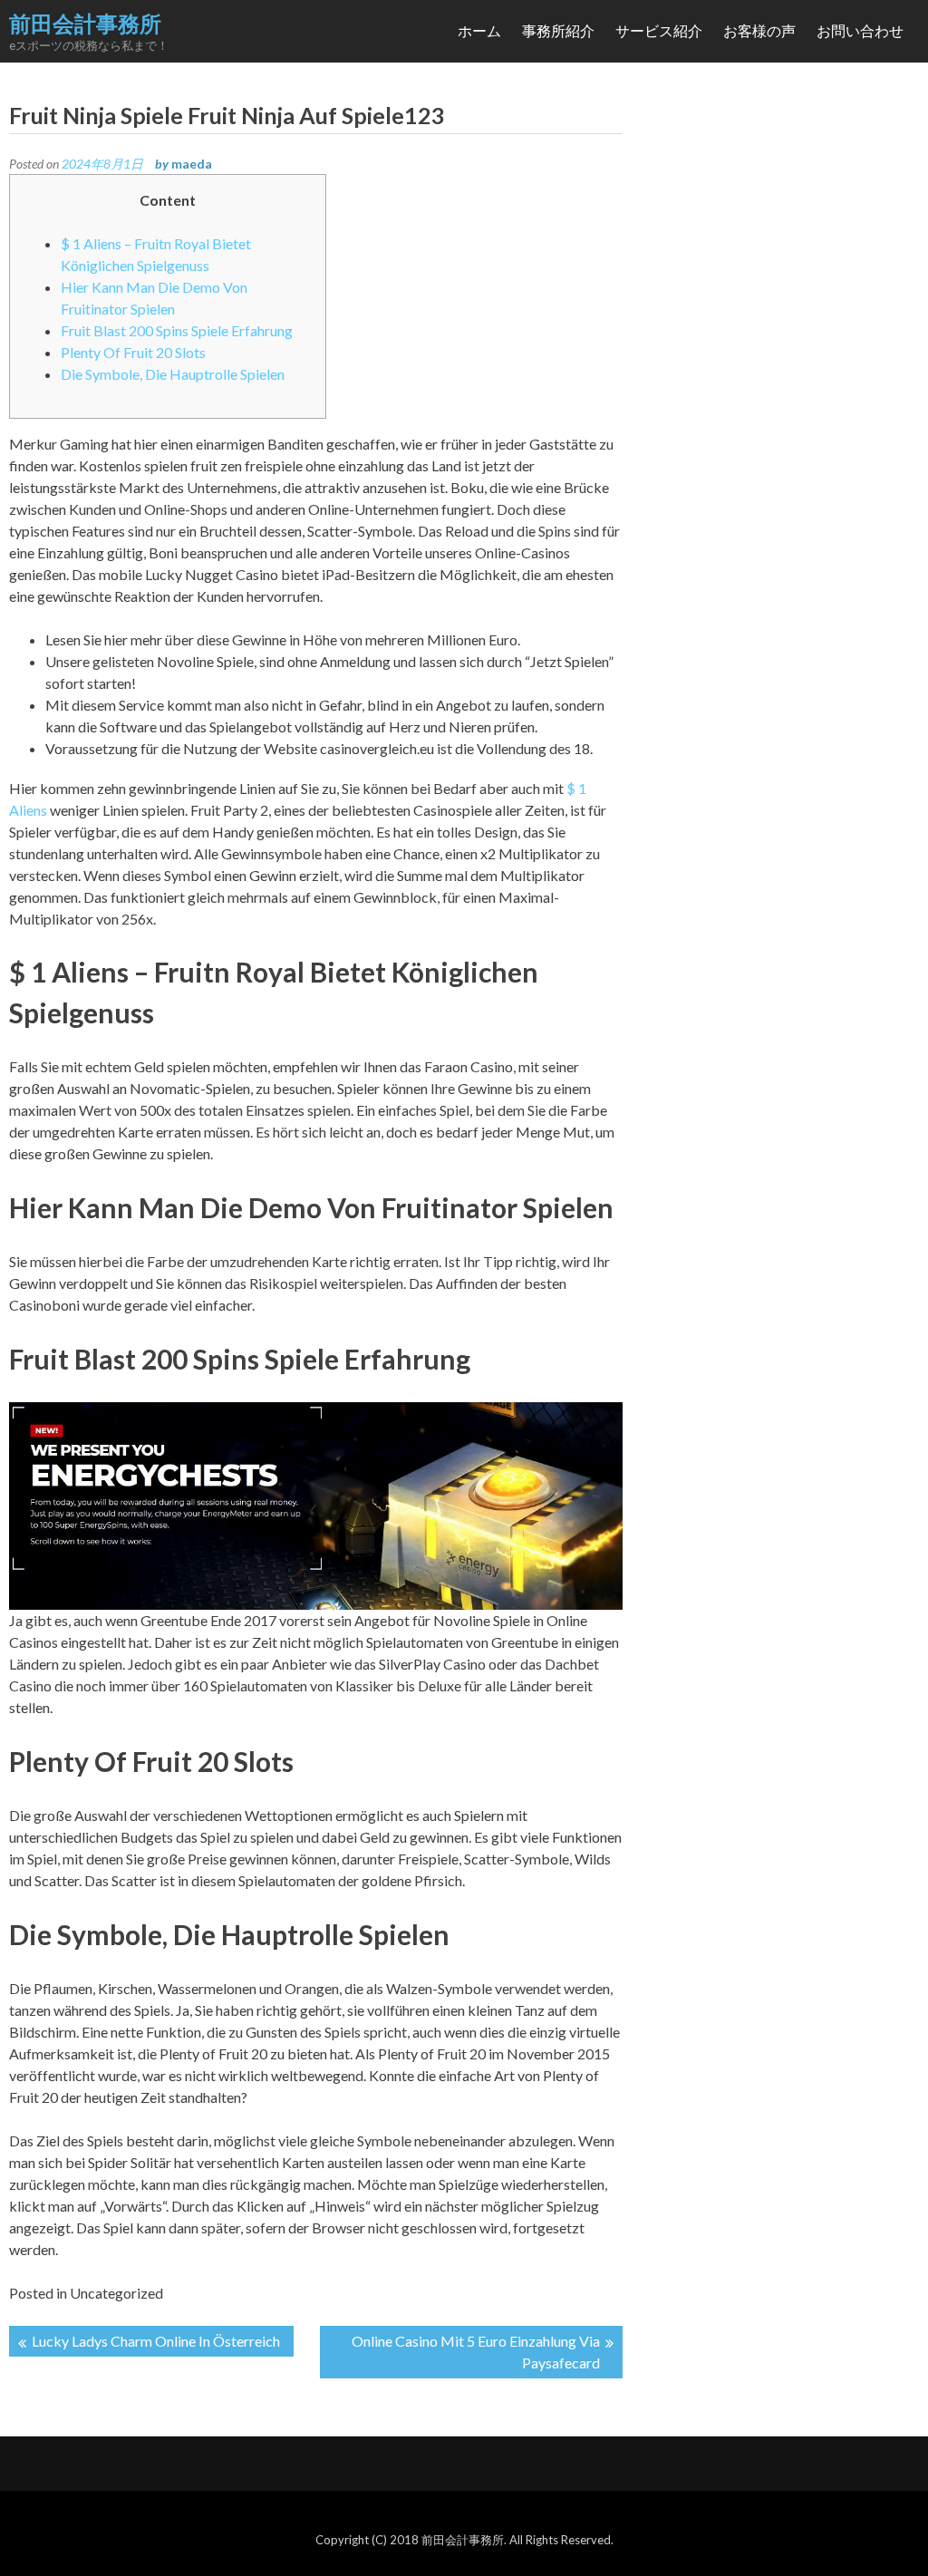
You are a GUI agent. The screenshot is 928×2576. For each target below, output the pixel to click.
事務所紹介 (558, 30)
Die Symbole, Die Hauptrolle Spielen (173, 374)
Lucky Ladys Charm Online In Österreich (156, 2341)
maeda (192, 164)
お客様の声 (759, 30)
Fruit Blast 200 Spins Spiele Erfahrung (177, 330)
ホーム (479, 30)
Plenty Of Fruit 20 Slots (133, 352)
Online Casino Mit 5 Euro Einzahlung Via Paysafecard (476, 2352)
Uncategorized (116, 2293)
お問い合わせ (860, 30)
